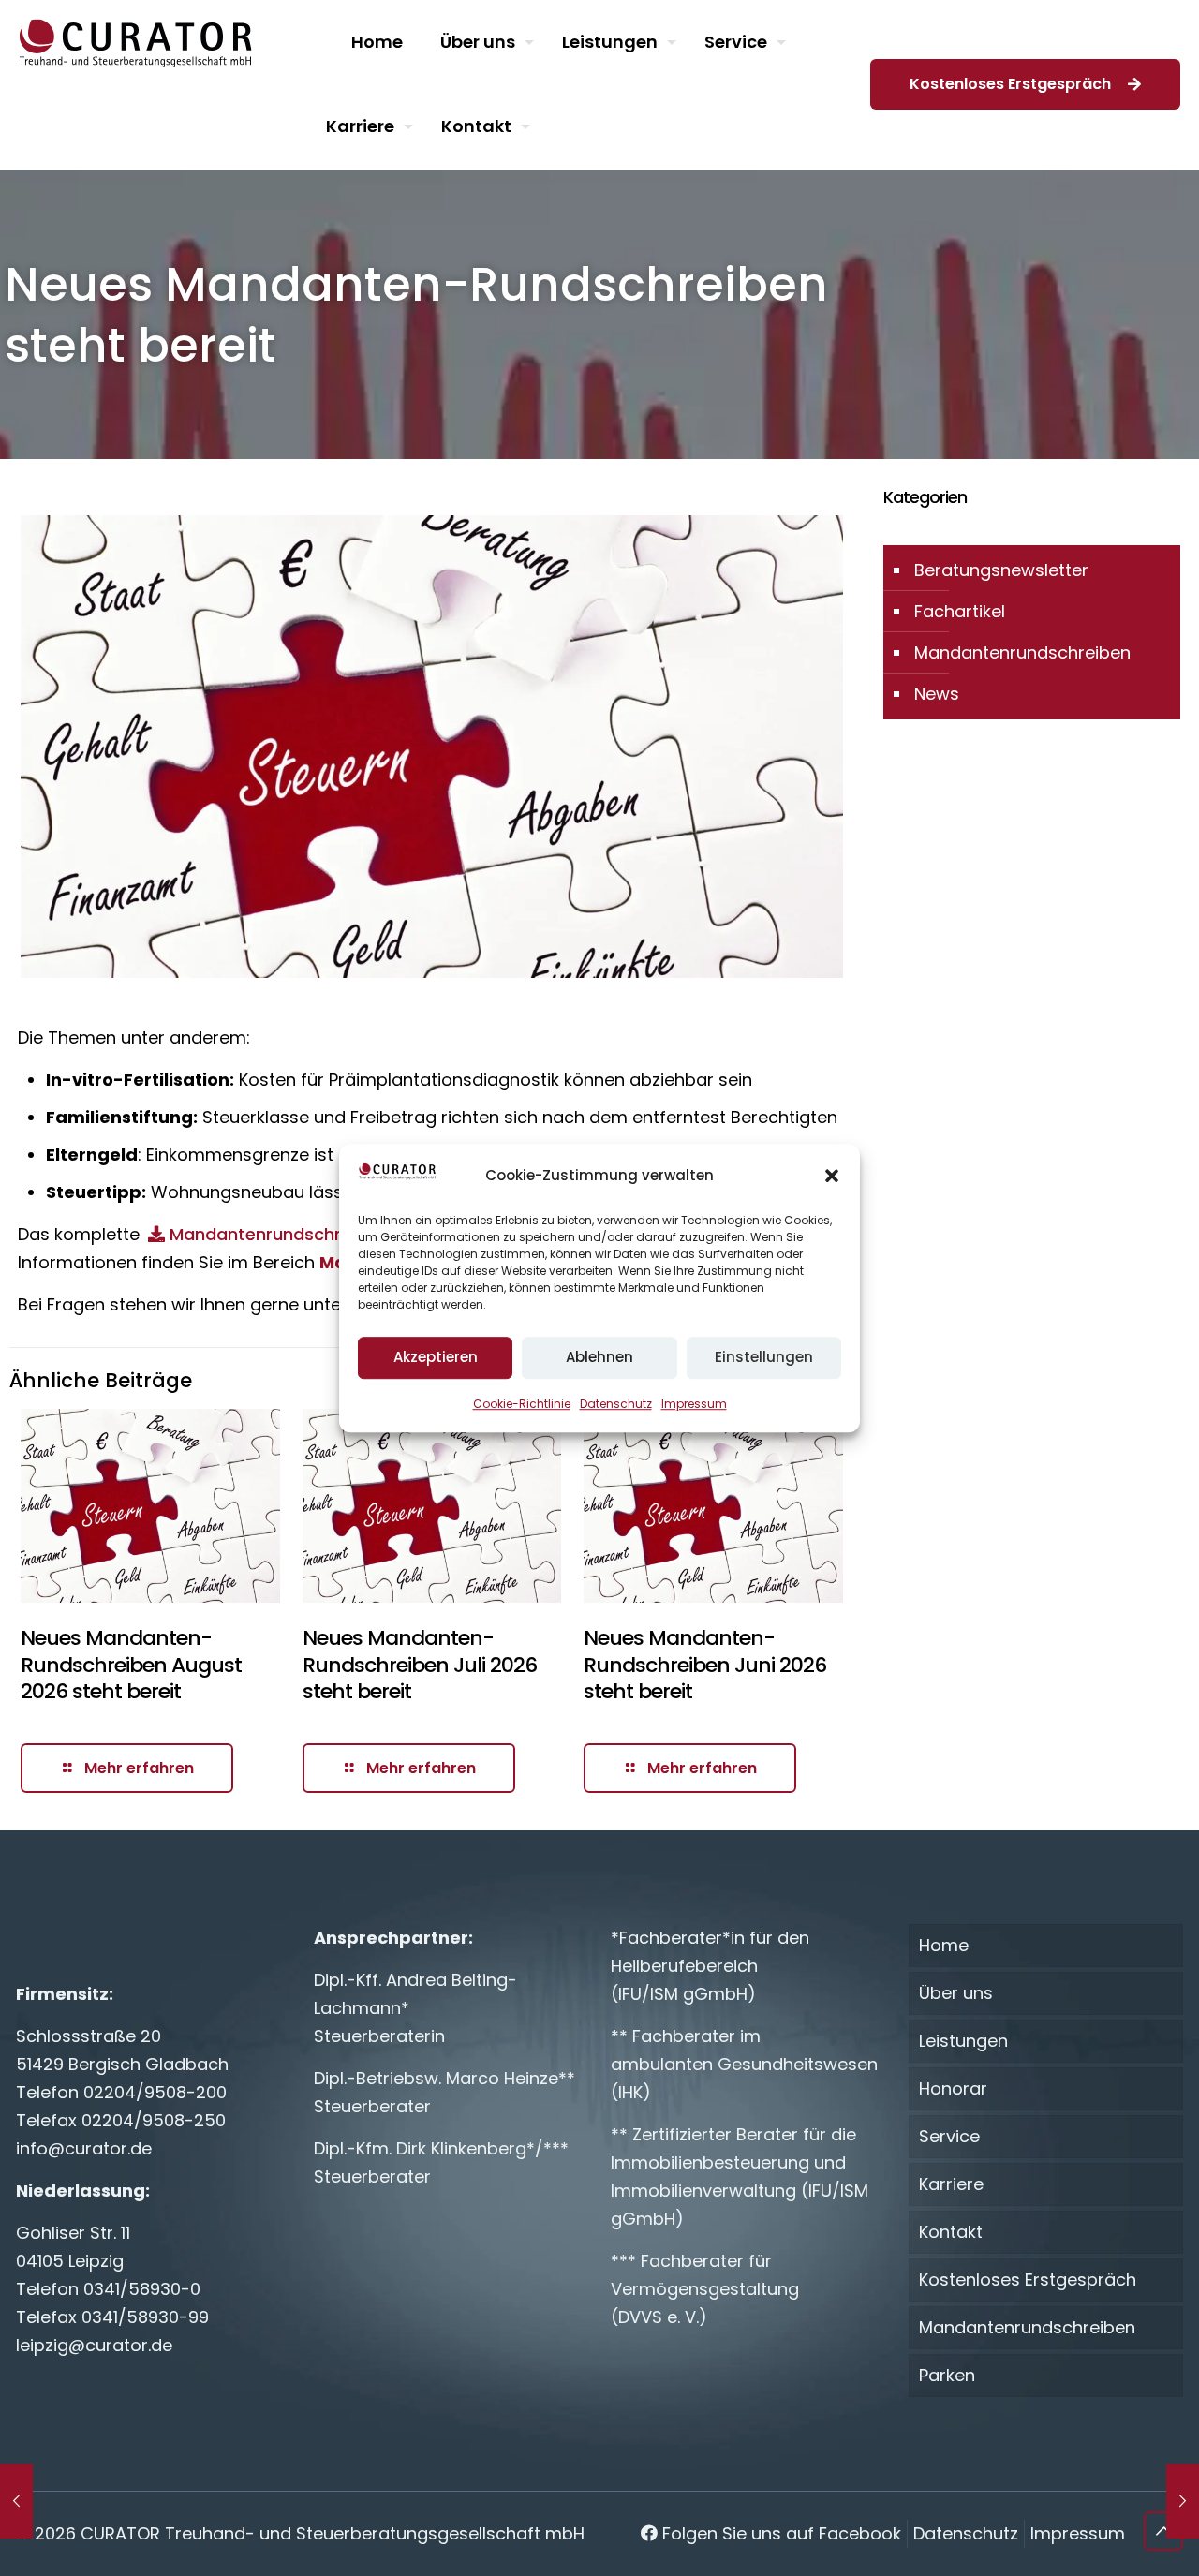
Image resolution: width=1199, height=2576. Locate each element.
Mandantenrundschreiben (1022, 652)
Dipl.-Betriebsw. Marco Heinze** (444, 2078)
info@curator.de (84, 2148)
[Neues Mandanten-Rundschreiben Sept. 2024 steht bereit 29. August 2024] (1183, 2501)
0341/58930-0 (142, 2289)
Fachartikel (960, 611)
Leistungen (963, 2041)
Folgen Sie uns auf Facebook (779, 2533)
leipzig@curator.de (94, 2345)
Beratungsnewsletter (1001, 570)
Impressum (694, 1404)
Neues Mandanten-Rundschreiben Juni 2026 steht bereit (705, 1665)
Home (944, 1945)
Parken (947, 2375)
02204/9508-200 (155, 2092)
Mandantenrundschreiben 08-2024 (317, 1234)
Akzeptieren (436, 1357)
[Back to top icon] (1163, 2531)
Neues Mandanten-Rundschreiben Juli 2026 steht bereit (420, 1665)
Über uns (956, 1993)
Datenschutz (616, 1404)
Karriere (951, 2184)
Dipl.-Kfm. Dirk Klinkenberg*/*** (441, 2148)
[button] (832, 1176)
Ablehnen (599, 1357)
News (937, 694)
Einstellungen (764, 1357)
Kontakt (951, 2232)
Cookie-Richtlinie (522, 1404)
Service (949, 2136)
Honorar (953, 2088)
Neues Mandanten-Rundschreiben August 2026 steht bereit (131, 1665)
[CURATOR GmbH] (136, 42)
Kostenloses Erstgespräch (1014, 84)
